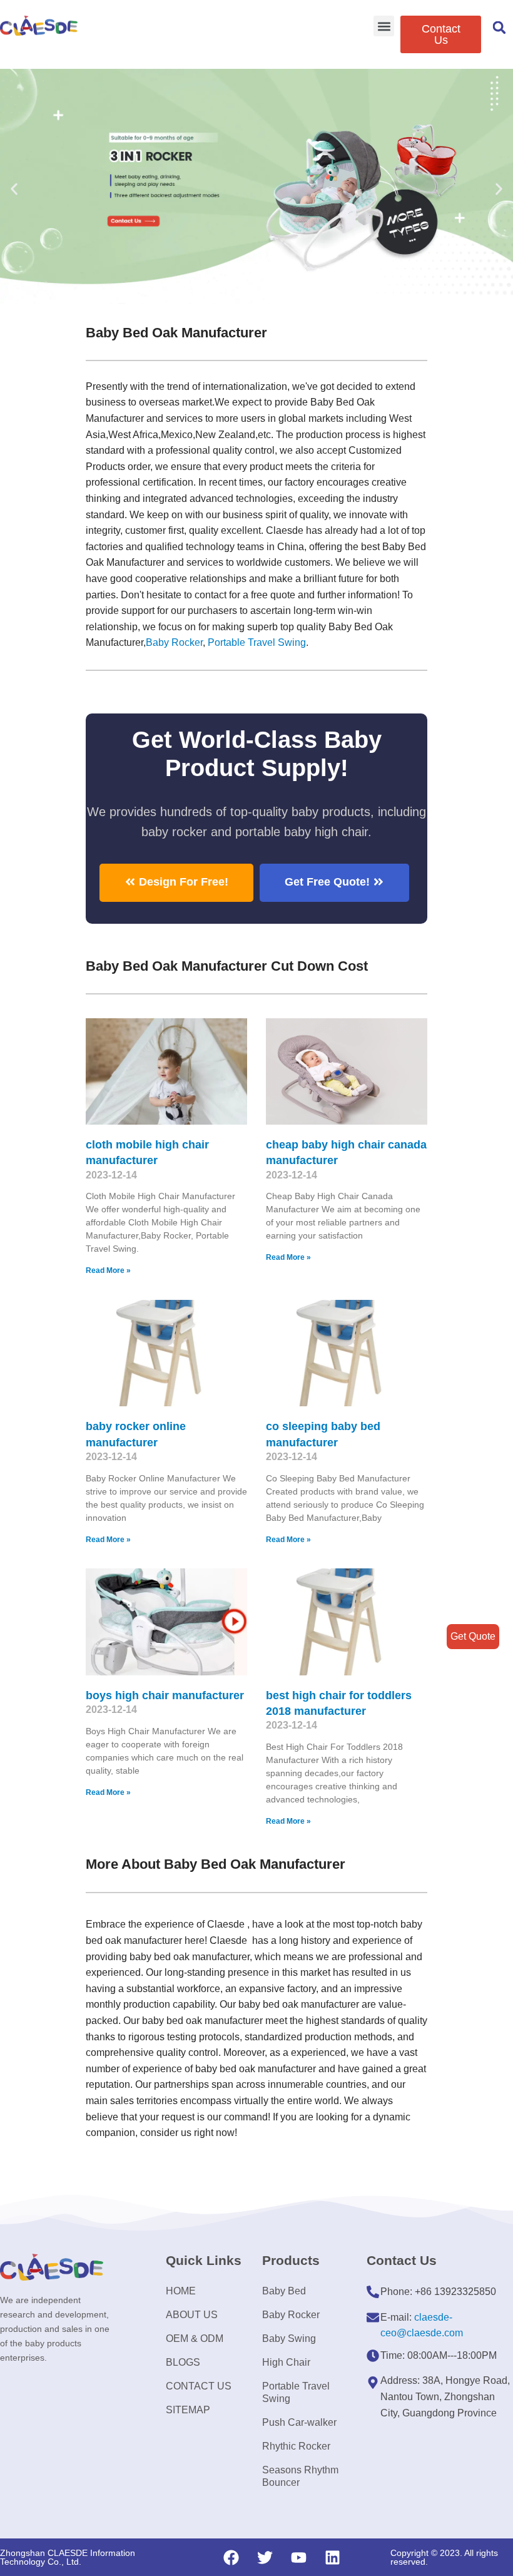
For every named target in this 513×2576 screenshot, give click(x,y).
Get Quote (473, 1636)
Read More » (108, 1270)
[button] (384, 26)
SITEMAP (188, 2410)
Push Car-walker (299, 2422)
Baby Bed (284, 2291)
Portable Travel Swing (296, 2392)
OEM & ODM (195, 2338)
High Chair (286, 2362)
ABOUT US (192, 2315)
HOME (181, 2291)
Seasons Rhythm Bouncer (300, 2476)
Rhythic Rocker (296, 2446)
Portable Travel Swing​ (257, 642)
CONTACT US (199, 2386)
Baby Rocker (174, 642)
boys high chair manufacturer (165, 1695)
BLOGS (183, 2362)
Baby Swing (289, 2338)
